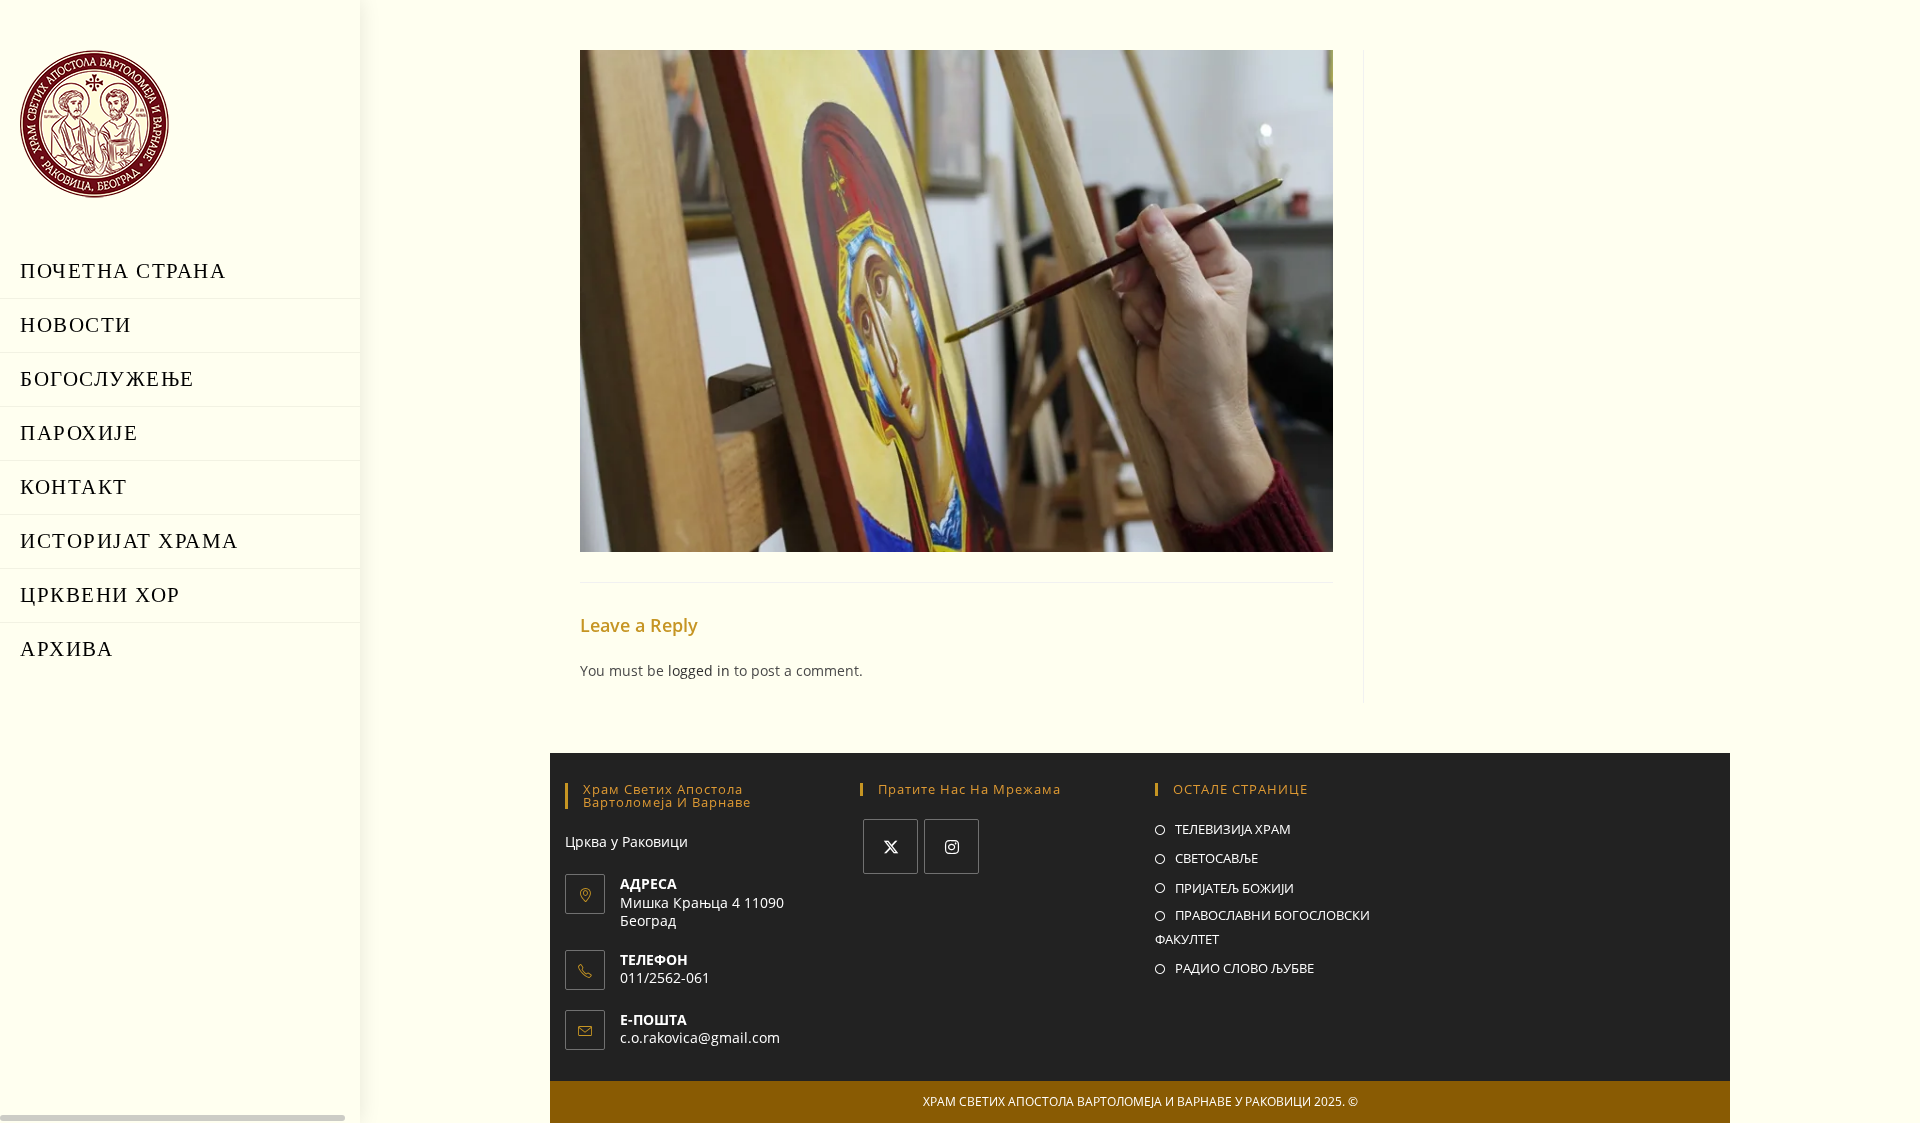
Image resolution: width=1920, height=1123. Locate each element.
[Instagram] (951, 846)
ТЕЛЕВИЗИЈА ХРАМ (1233, 829)
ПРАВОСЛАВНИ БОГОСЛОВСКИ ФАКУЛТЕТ (1262, 926)
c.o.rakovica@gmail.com (700, 1037)
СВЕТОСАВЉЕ (1216, 858)
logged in (699, 670)
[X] (890, 846)
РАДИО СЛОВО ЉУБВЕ (1244, 968)
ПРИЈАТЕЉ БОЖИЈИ (1234, 888)
